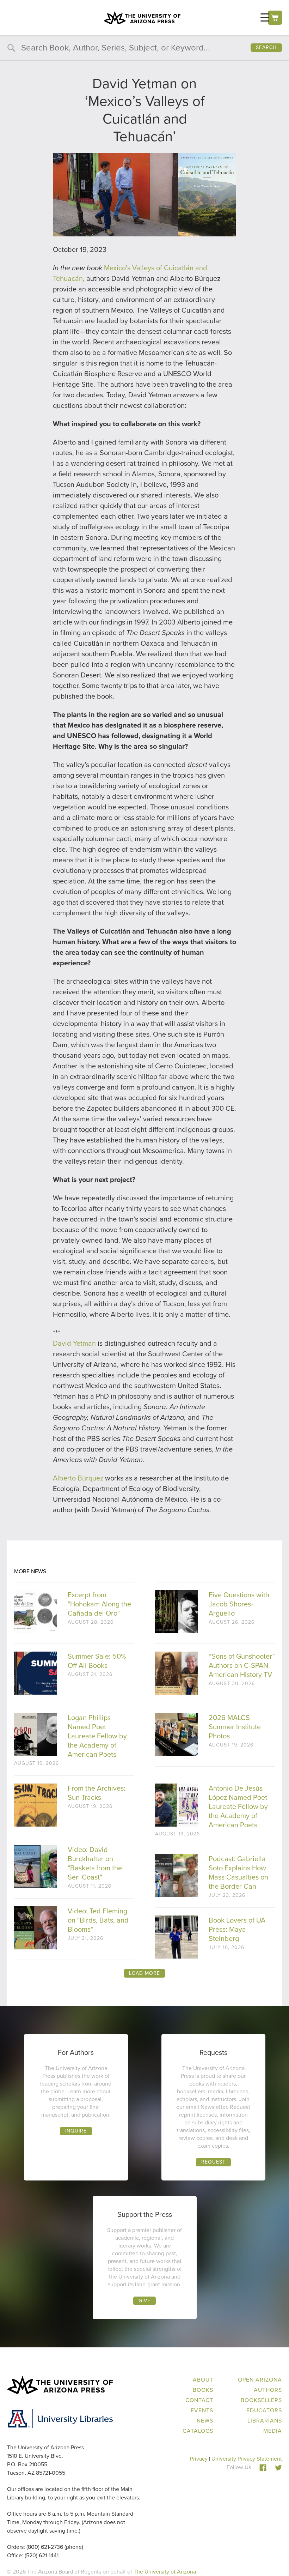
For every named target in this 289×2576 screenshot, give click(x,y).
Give (144, 2301)
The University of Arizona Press (142, 18)
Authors (268, 2390)
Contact (199, 2400)
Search (266, 47)
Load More (144, 1973)
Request (213, 2162)
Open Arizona (260, 2380)
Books (203, 2390)
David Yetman (74, 1343)
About (203, 2380)
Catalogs (198, 2431)
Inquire (76, 2131)
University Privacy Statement (247, 2459)
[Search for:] (144, 49)
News (205, 2421)
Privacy (199, 2459)
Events (202, 2410)
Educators (264, 2410)
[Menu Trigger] (265, 17)
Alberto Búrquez (78, 1478)
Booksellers (261, 2400)
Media (273, 2431)
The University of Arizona (165, 2572)
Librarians (265, 2421)
